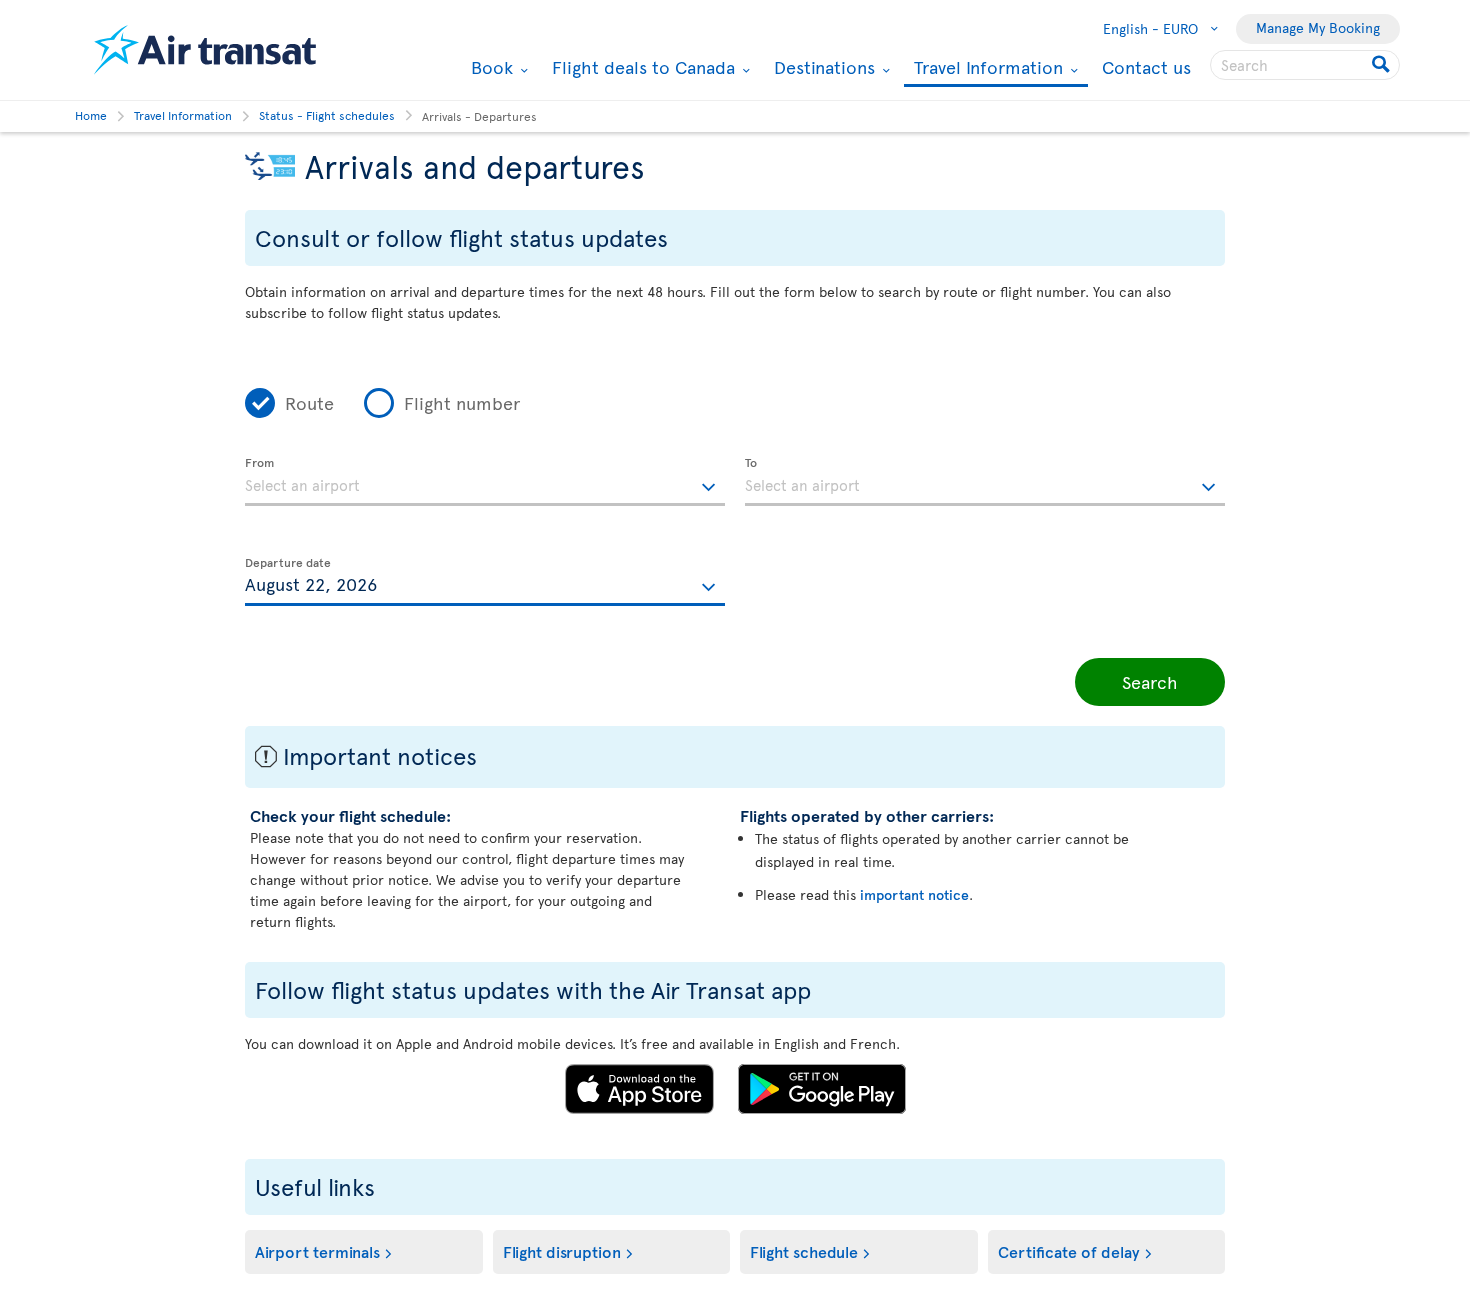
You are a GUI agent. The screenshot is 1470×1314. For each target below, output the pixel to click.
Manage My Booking (1318, 27)
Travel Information (986, 68)
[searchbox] (1305, 65)
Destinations (822, 67)
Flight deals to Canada (641, 67)
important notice (914, 894)
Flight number (462, 402)
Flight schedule (804, 1251)
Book (489, 67)
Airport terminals (317, 1251)
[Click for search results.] (1382, 65)
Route (309, 402)
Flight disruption (562, 1251)
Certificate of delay (1069, 1251)
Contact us (1146, 66)
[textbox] (485, 482)
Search (1150, 681)
